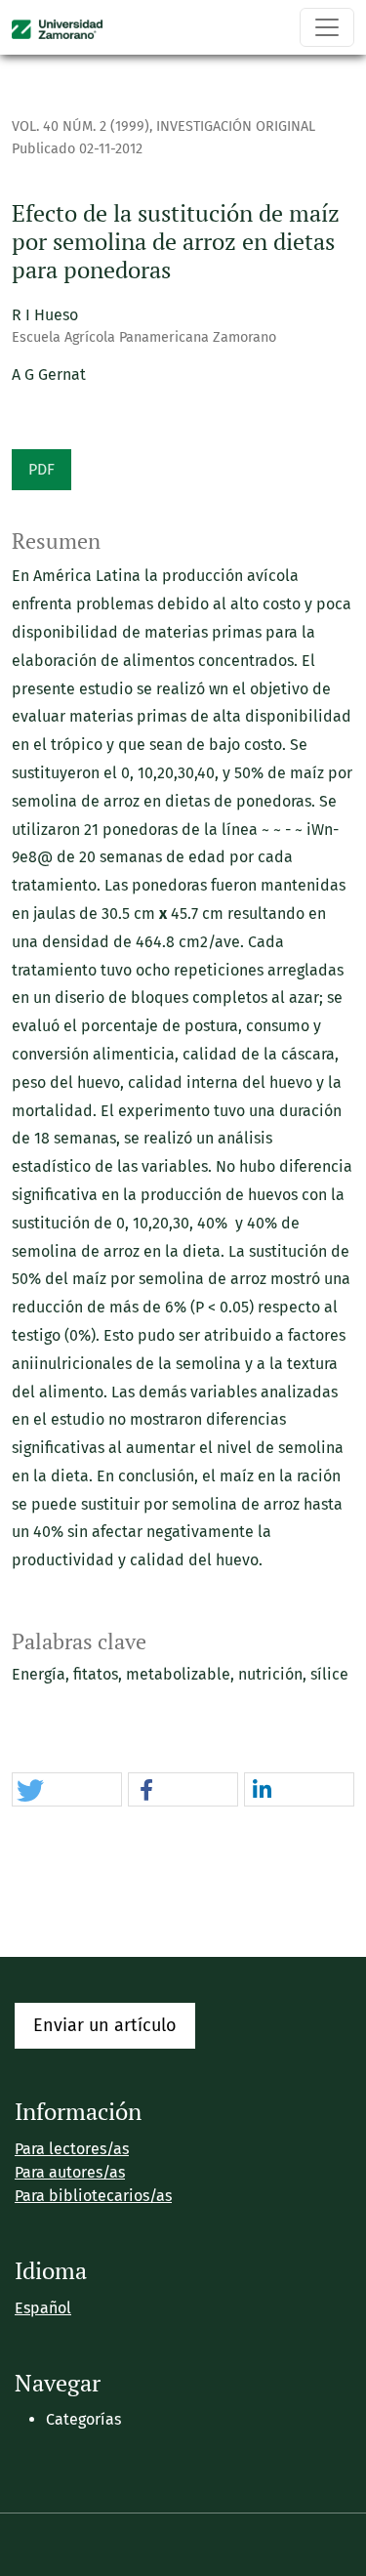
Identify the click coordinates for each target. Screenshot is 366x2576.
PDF (41, 469)
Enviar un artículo (105, 2025)
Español (43, 2308)
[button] (67, 1790)
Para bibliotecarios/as (93, 2196)
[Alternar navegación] (327, 27)
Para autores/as (70, 2172)
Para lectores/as (72, 2149)
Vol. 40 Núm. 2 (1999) (81, 126)
